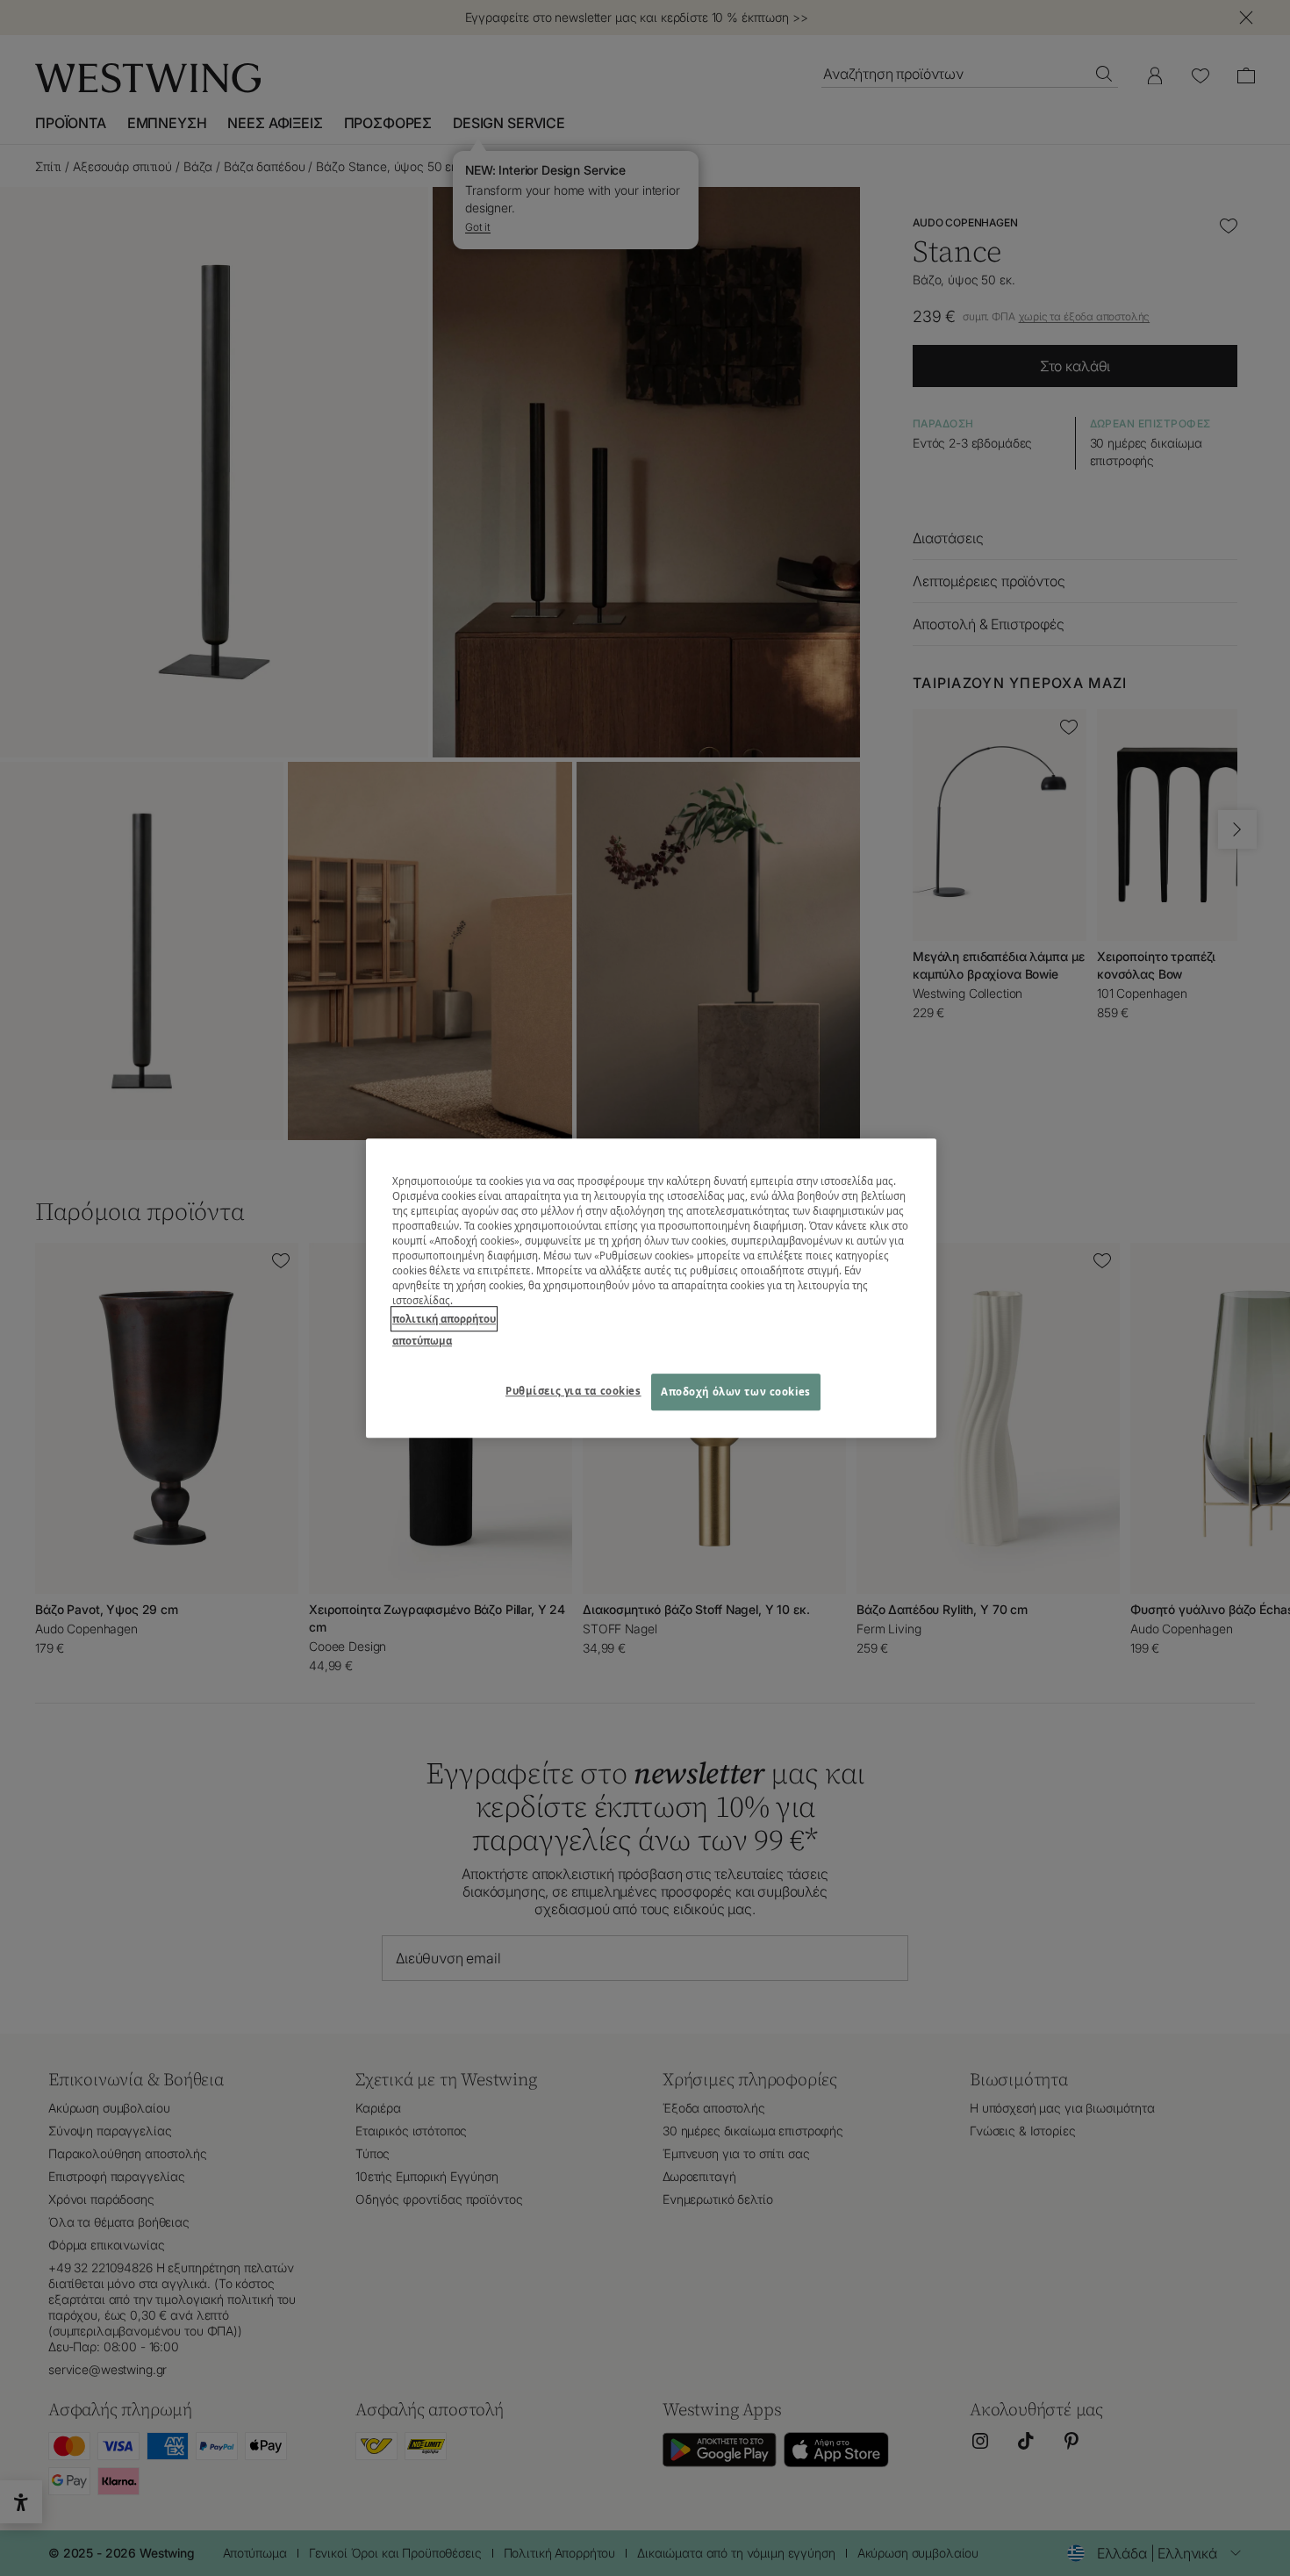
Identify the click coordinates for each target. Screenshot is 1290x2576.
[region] (651, 1288)
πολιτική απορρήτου (444, 1319)
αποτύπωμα (422, 1341)
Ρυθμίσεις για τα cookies (573, 1391)
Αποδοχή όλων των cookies (736, 1392)
